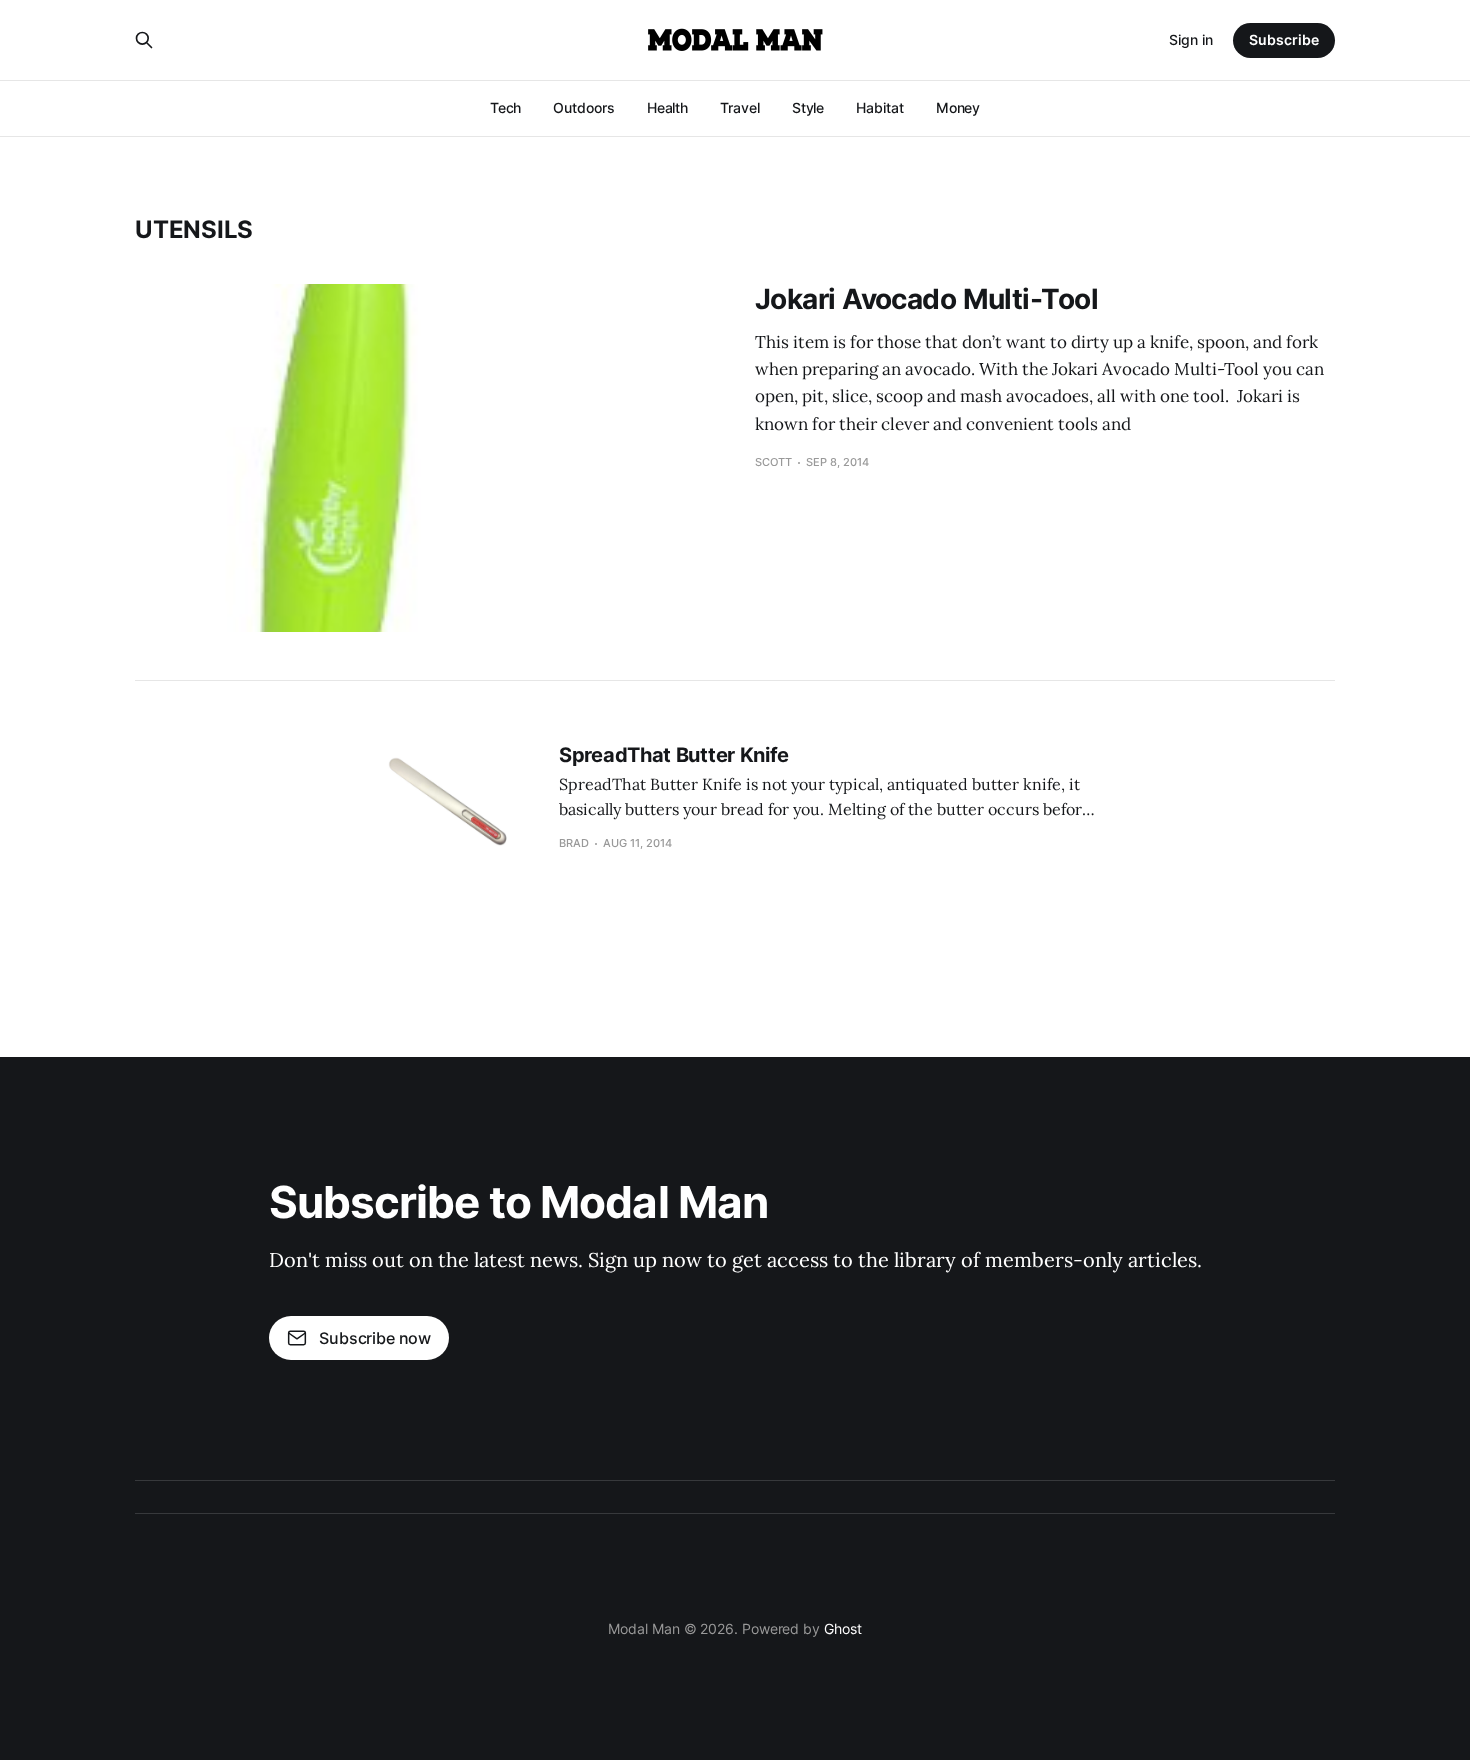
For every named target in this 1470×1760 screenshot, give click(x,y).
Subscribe (1284, 39)
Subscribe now (375, 1338)
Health (668, 107)
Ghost (843, 1628)
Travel (740, 107)
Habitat (879, 107)
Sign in (1191, 39)
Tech (506, 107)
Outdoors (583, 107)
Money (958, 107)
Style (808, 107)
